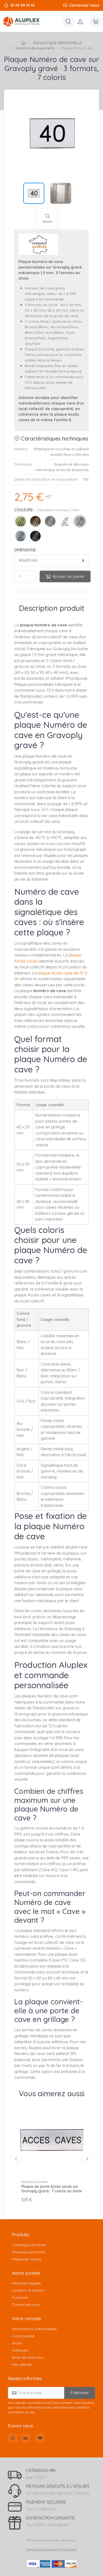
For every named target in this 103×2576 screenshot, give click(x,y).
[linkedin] (25, 2438)
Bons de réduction (28, 2357)
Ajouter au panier (69, 576)
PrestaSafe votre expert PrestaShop (52, 2549)
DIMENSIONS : (26, 550)
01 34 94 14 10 (22, 5)
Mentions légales (26, 2283)
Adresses (20, 2350)
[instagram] (13, 2438)
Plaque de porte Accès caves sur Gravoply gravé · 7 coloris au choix (51, 2189)
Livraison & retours (28, 2290)
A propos (20, 2297)
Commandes (23, 2336)
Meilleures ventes (27, 2259)
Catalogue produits (29, 2245)
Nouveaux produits (28, 2252)
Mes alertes (22, 2364)
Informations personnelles (34, 2329)
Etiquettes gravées (35, 2182)
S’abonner (80, 2393)
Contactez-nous (84, 5)
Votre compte (27, 2318)
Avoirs (17, 2343)
